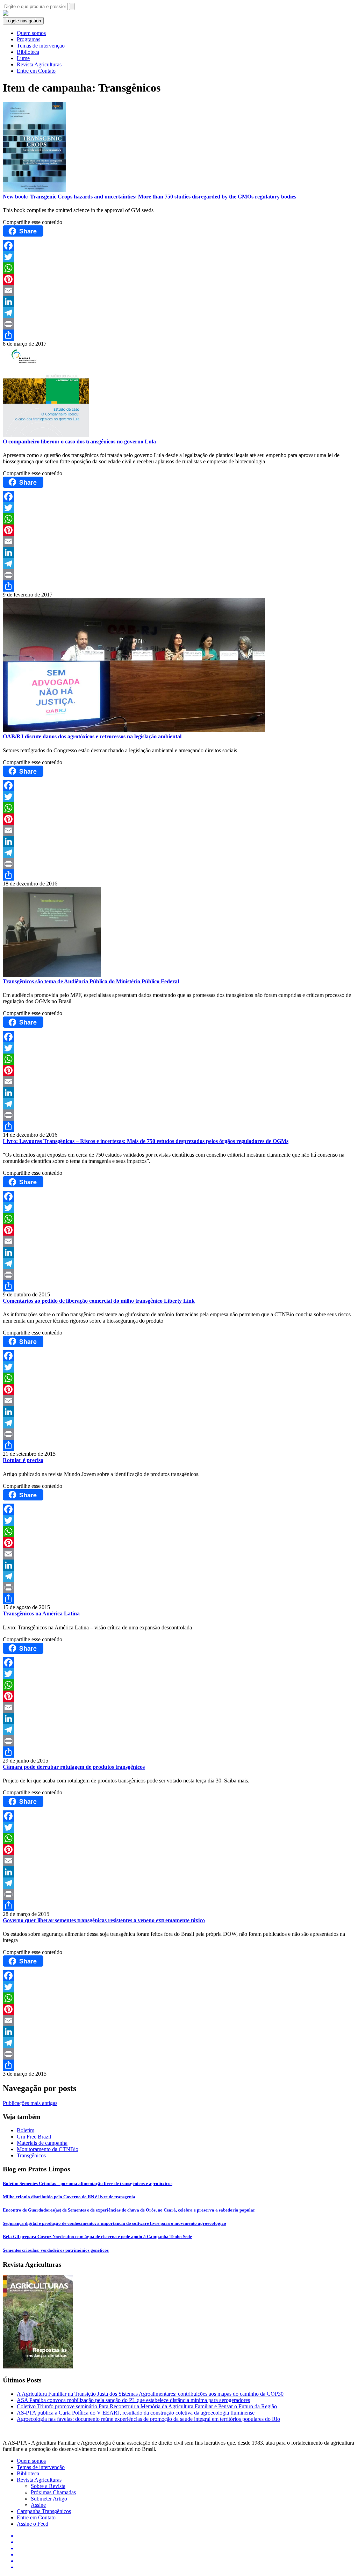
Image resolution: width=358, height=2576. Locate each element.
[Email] (179, 290)
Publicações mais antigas (30, 2103)
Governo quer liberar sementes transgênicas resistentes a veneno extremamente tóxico (104, 1920)
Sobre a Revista (48, 2486)
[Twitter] (179, 257)
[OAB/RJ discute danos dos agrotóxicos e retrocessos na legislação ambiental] (179, 666)
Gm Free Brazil (34, 2137)
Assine (38, 2505)
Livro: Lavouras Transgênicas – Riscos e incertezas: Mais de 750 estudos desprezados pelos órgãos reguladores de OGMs (146, 1141)
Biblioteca (28, 52)
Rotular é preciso (23, 1460)
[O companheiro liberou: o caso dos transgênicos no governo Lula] (179, 393)
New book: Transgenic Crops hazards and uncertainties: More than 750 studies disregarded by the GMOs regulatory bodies (149, 197)
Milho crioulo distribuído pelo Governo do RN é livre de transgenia (69, 2197)
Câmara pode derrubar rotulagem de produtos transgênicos (74, 1767)
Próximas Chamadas (53, 2492)
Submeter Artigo (49, 2499)
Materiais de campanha (42, 2143)
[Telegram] (179, 313)
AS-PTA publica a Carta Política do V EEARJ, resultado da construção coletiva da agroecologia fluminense (136, 2413)
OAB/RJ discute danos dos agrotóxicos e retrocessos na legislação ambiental (92, 736)
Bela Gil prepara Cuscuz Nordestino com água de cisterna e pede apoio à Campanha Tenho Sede (97, 2237)
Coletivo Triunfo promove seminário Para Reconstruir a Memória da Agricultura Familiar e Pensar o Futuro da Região (147, 2406)
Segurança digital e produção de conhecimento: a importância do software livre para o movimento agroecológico (114, 2223)
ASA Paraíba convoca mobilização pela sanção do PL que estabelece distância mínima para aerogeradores (133, 2400)
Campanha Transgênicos (44, 2511)
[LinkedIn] (179, 302)
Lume (23, 58)
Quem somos (31, 33)
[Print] (179, 324)
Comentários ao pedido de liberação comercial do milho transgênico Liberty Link (99, 1301)
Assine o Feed (33, 2524)
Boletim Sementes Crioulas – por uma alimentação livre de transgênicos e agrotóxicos (88, 2183)
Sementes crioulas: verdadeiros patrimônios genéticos (56, 2250)
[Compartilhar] (179, 335)
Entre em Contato (36, 71)
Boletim (26, 2130)
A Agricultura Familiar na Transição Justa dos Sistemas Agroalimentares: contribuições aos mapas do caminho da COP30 (150, 2394)
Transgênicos (31, 2155)
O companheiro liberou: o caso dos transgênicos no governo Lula (79, 442)
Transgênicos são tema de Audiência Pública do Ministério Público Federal (91, 981)
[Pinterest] (179, 279)
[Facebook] (179, 246)
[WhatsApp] (179, 268)
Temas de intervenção (41, 46)
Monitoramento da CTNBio (48, 2149)
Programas (28, 39)
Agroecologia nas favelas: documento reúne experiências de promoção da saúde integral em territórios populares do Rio (148, 2419)
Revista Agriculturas (39, 64)
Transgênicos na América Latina (41, 1613)
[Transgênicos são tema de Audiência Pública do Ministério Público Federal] (179, 933)
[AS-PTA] (6, 14)
